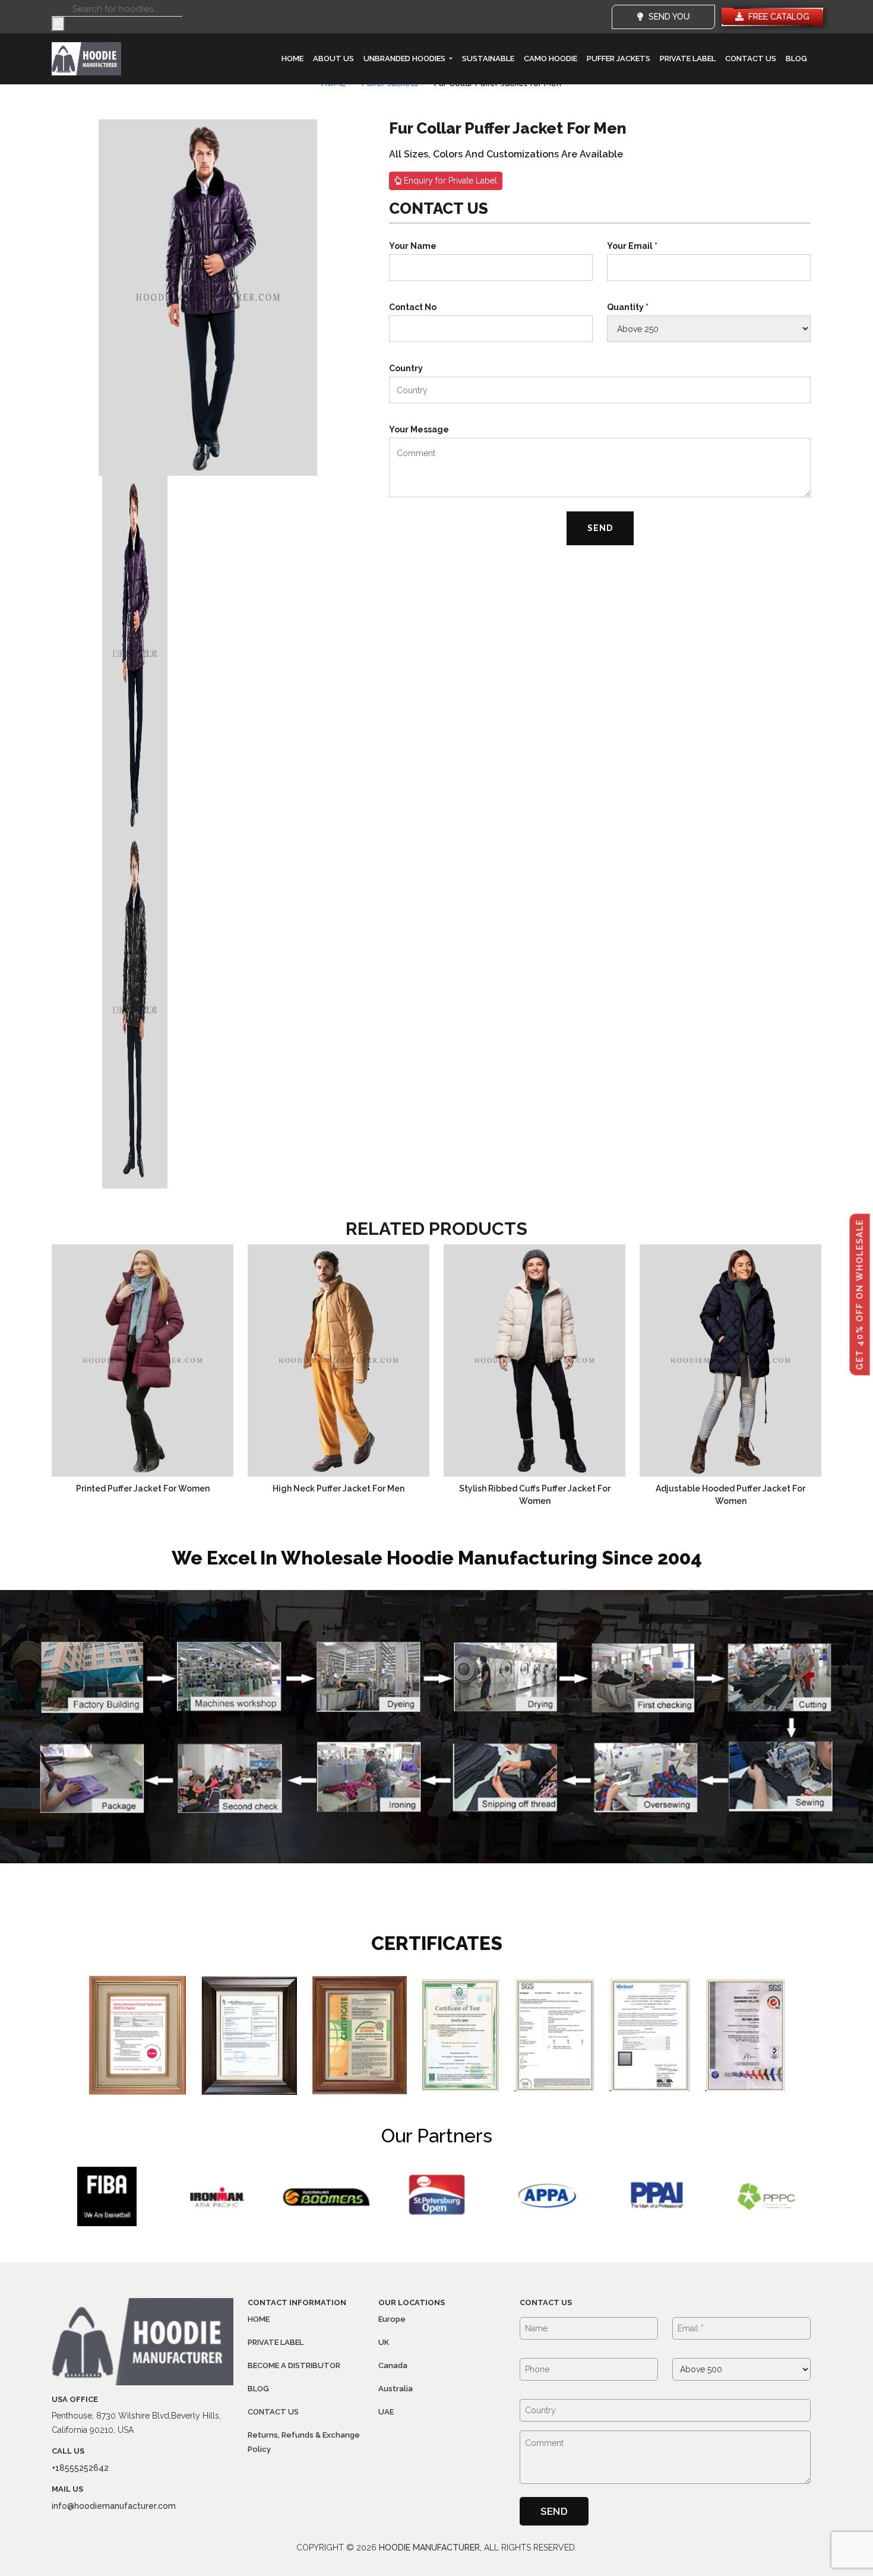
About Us (333, 59)
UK (384, 2342)
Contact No (413, 307)
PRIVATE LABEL (688, 59)
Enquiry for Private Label (449, 181)
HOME (259, 2319)
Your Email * (632, 246)
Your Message (419, 429)
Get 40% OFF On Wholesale (860, 1294)
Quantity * (628, 307)
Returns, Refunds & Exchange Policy (304, 2442)
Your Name (413, 246)
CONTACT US (751, 59)
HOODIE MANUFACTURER (429, 2547)
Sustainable (488, 59)
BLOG (796, 59)
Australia (396, 2389)
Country (406, 368)
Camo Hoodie (551, 59)
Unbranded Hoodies (405, 59)
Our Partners (437, 2136)
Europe (392, 2319)
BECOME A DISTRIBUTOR (294, 2365)
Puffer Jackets (619, 59)
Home (292, 59)
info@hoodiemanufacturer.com (114, 2506)
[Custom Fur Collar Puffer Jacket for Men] (208, 297)
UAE (386, 2412)
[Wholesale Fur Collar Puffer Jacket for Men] (135, 1010)
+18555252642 (80, 2468)
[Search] (58, 24)
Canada (393, 2365)
